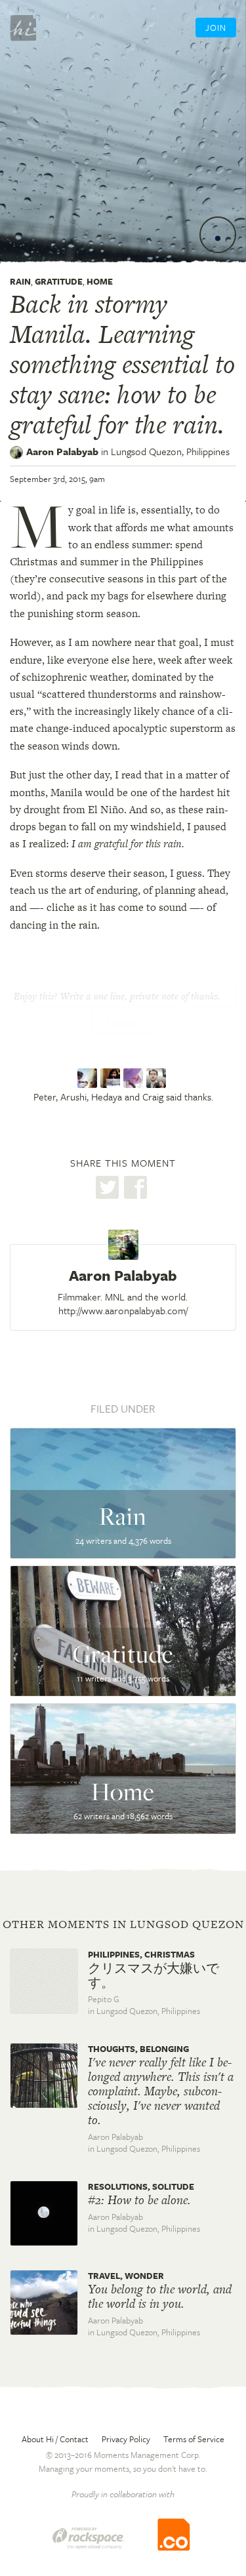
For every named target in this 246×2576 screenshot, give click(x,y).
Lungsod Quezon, (170, 451)
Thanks (123, 1023)
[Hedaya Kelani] (135, 1079)
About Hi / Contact (55, 2439)
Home (100, 281)
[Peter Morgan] (89, 1079)
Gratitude (59, 281)
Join (216, 28)
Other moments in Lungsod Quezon (123, 1924)
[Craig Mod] (158, 1079)
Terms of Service (194, 2439)
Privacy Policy (126, 2439)
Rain (20, 281)
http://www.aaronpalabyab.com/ (123, 1310)
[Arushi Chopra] (112, 1079)
